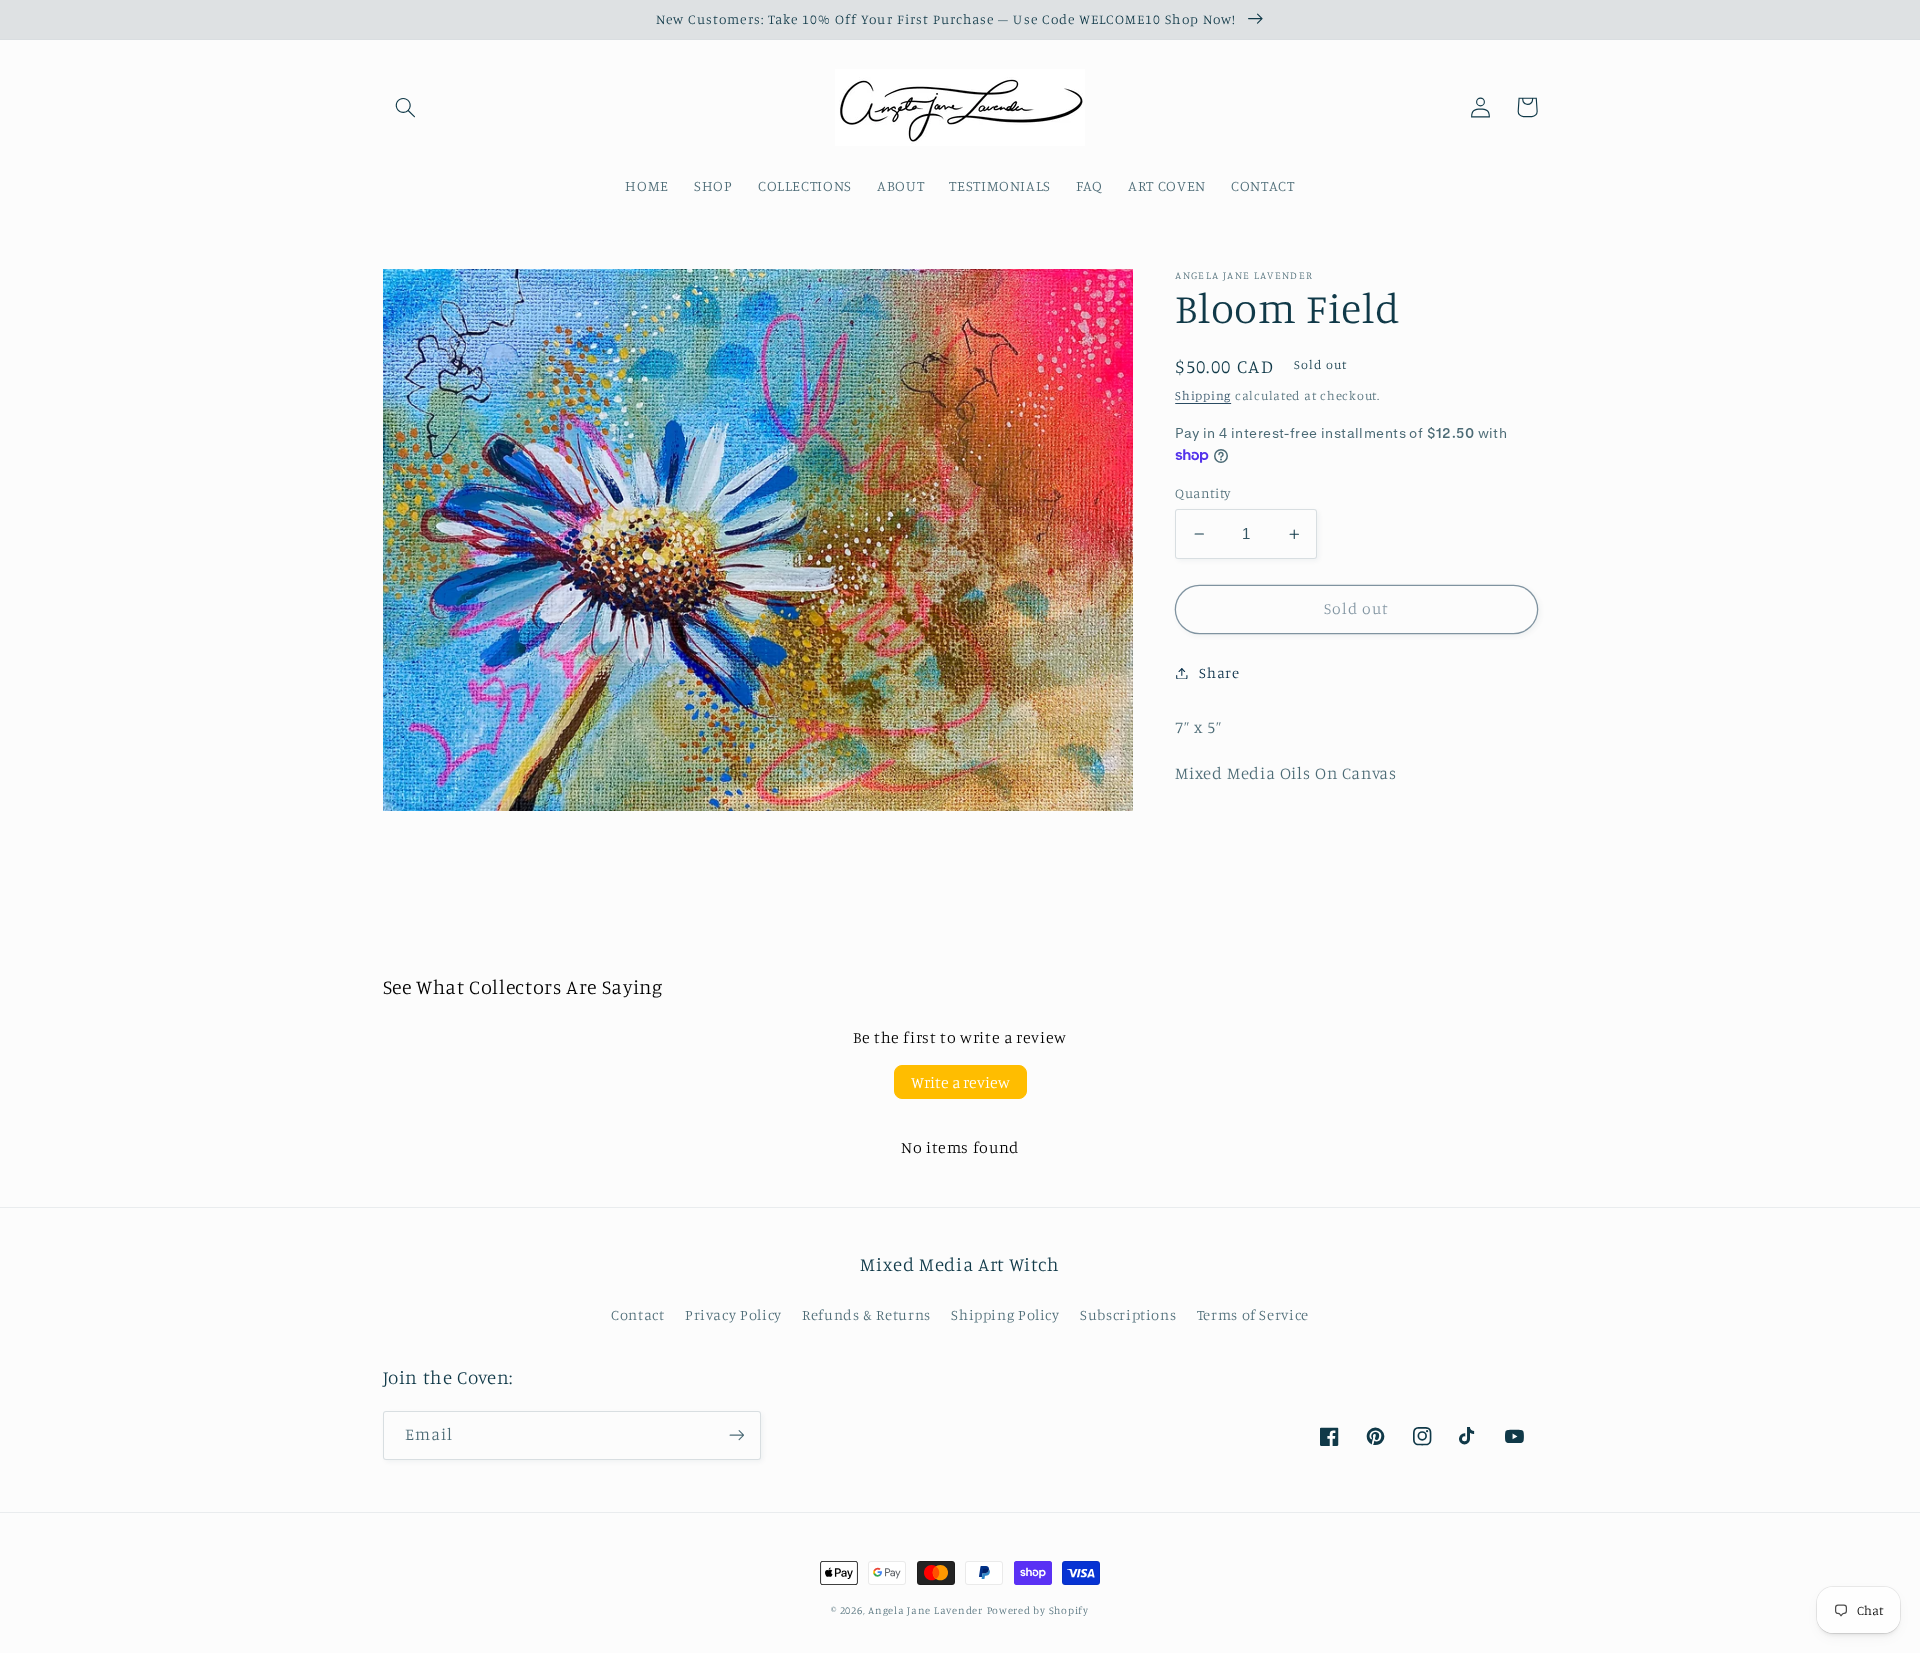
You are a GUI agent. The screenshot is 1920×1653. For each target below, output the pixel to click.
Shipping (1203, 395)
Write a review (960, 1082)
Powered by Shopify (1038, 1610)
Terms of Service (1253, 1314)
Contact (637, 1314)
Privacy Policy (733, 1314)
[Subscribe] (736, 1435)
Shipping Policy (1005, 1314)
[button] (406, 107)
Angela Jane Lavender (925, 1610)
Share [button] (1219, 672)
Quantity (1202, 493)
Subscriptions (1128, 1314)
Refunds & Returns (866, 1314)
